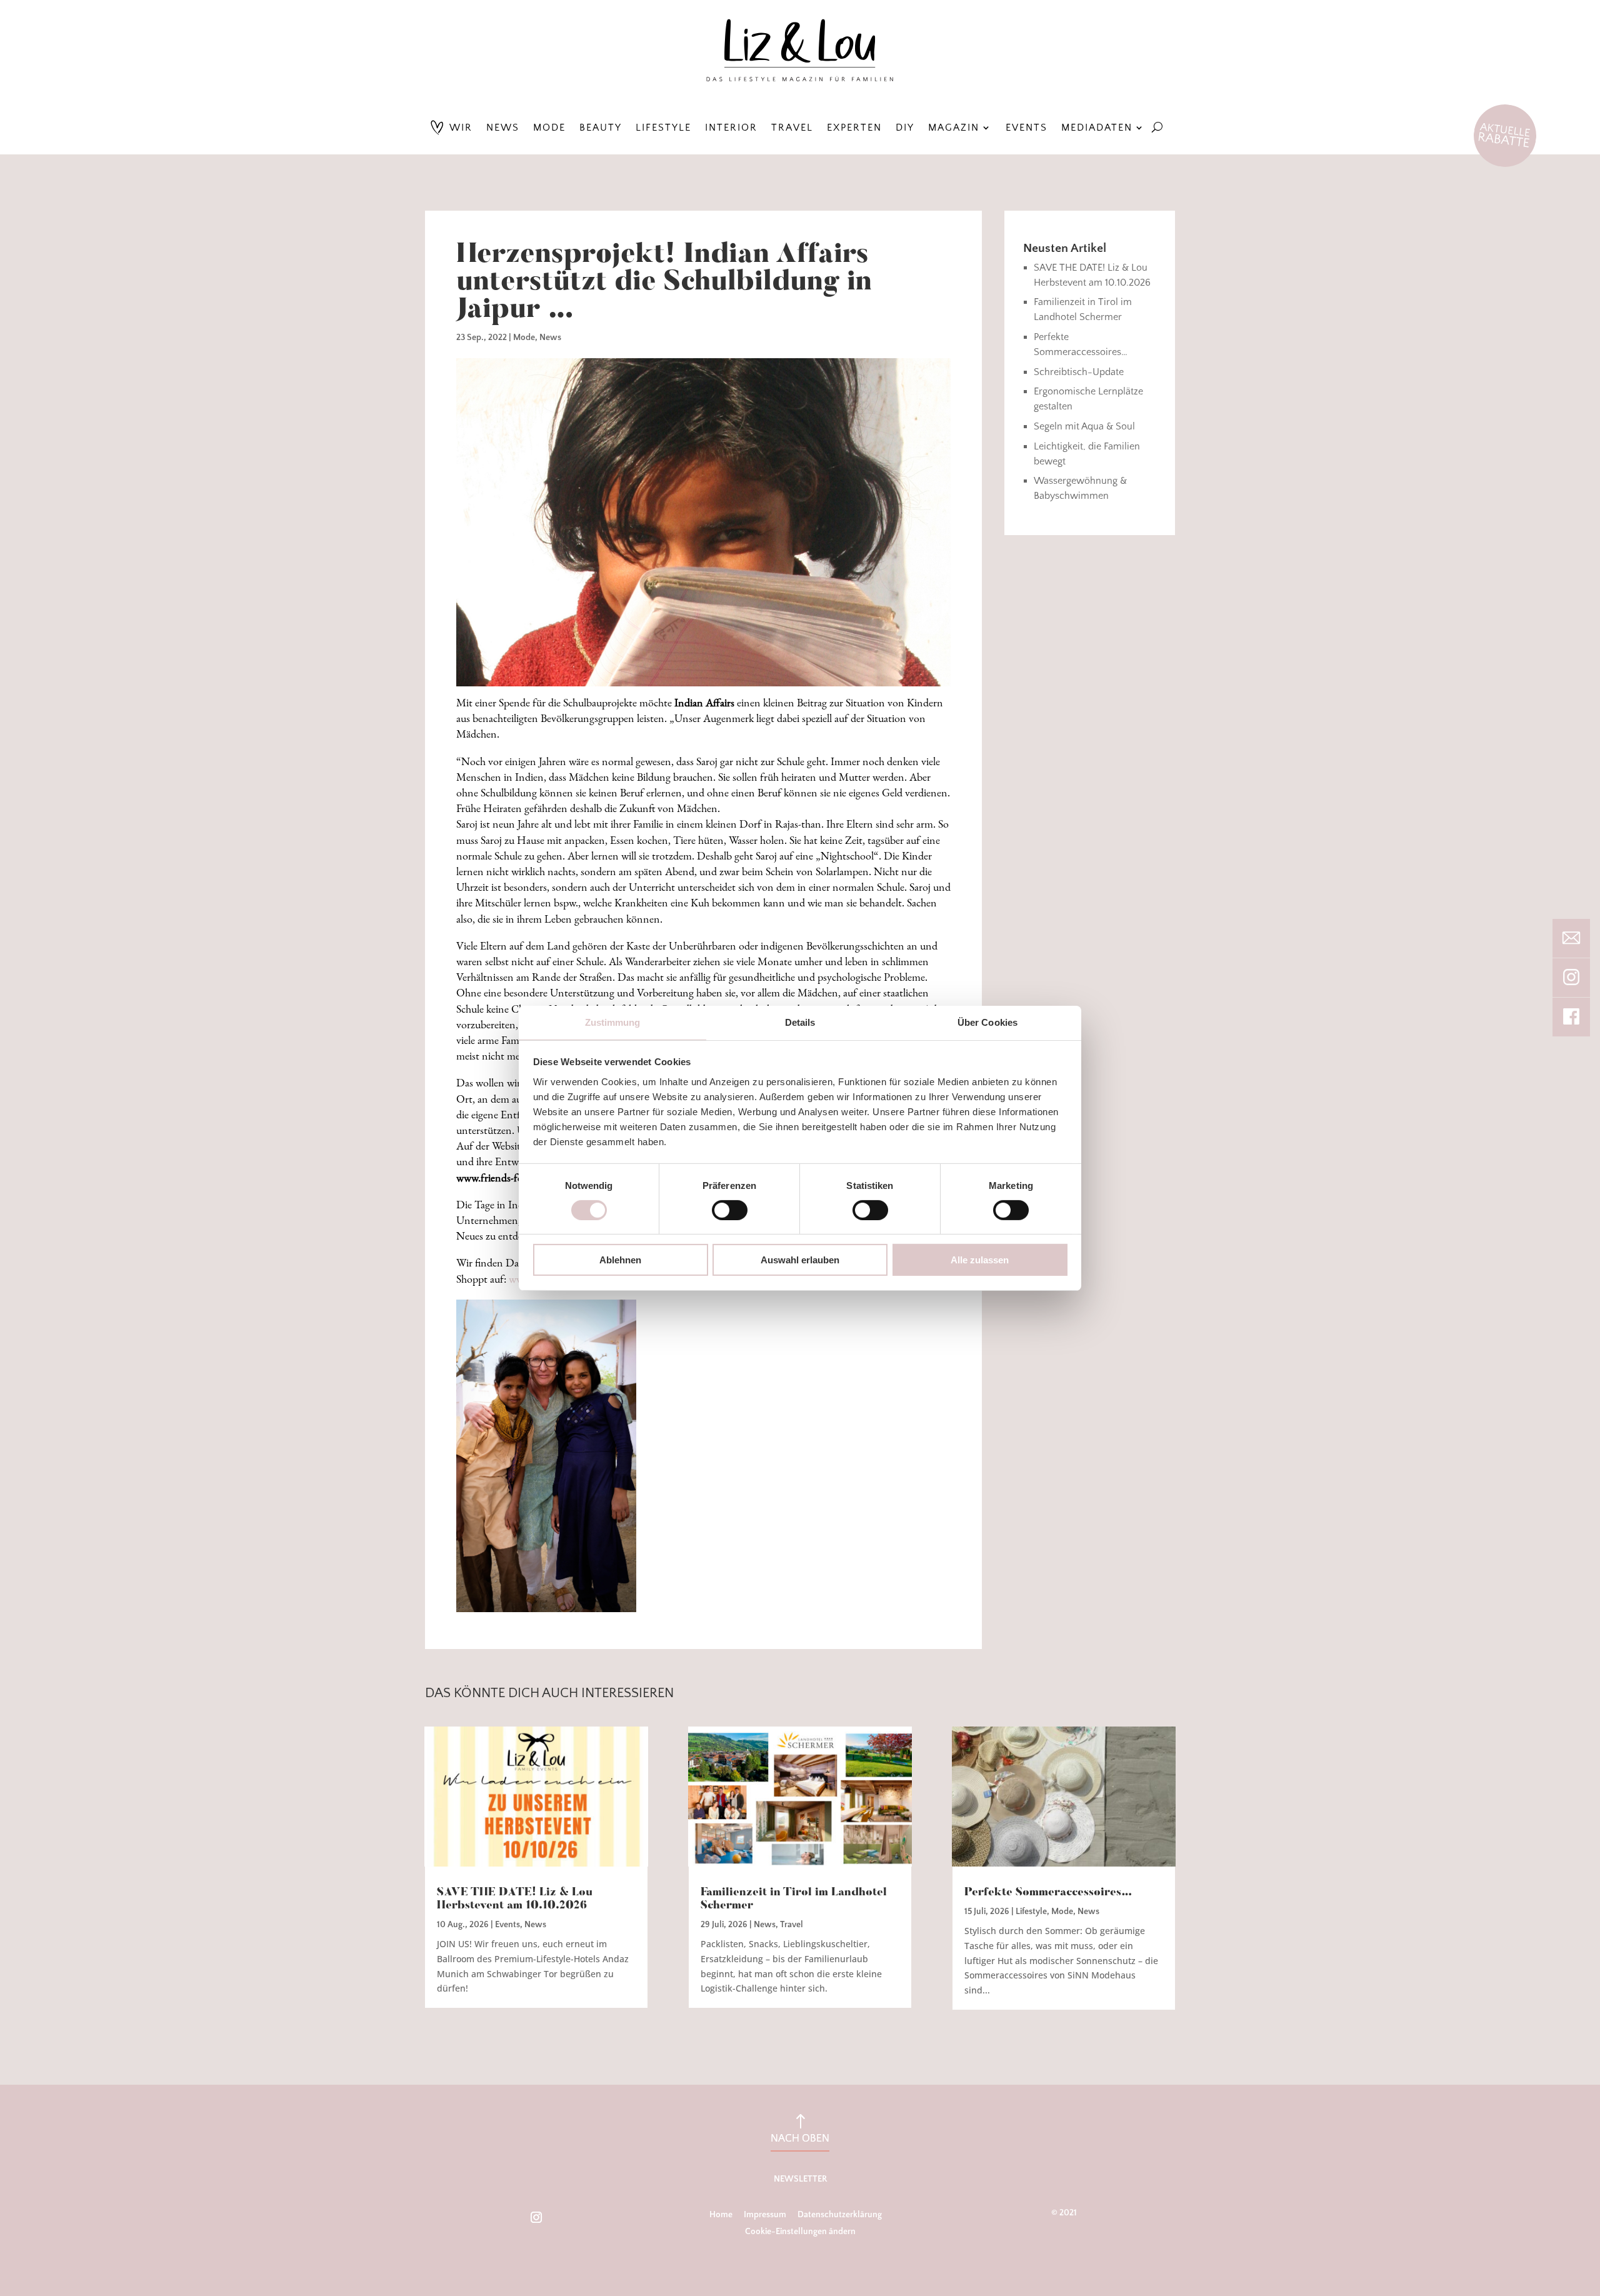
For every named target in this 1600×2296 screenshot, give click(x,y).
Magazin (954, 128)
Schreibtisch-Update (1079, 372)
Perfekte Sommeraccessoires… (1048, 1893)
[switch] (730, 1210)
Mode (549, 128)
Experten (854, 128)
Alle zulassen (980, 1260)
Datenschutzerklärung (840, 2215)
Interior (731, 128)
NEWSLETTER (800, 2179)
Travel (792, 128)
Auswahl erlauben (800, 1260)
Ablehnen (620, 1260)
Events (1027, 128)
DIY (905, 128)
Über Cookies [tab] (987, 1022)
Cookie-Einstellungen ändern (800, 2232)
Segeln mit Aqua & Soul (1084, 426)
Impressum (765, 2215)
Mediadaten (1097, 128)
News (503, 128)
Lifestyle (663, 128)
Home (721, 2215)
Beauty (601, 128)
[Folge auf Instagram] (536, 2217)
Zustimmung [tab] (613, 1022)
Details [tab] (800, 1022)
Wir (461, 128)
